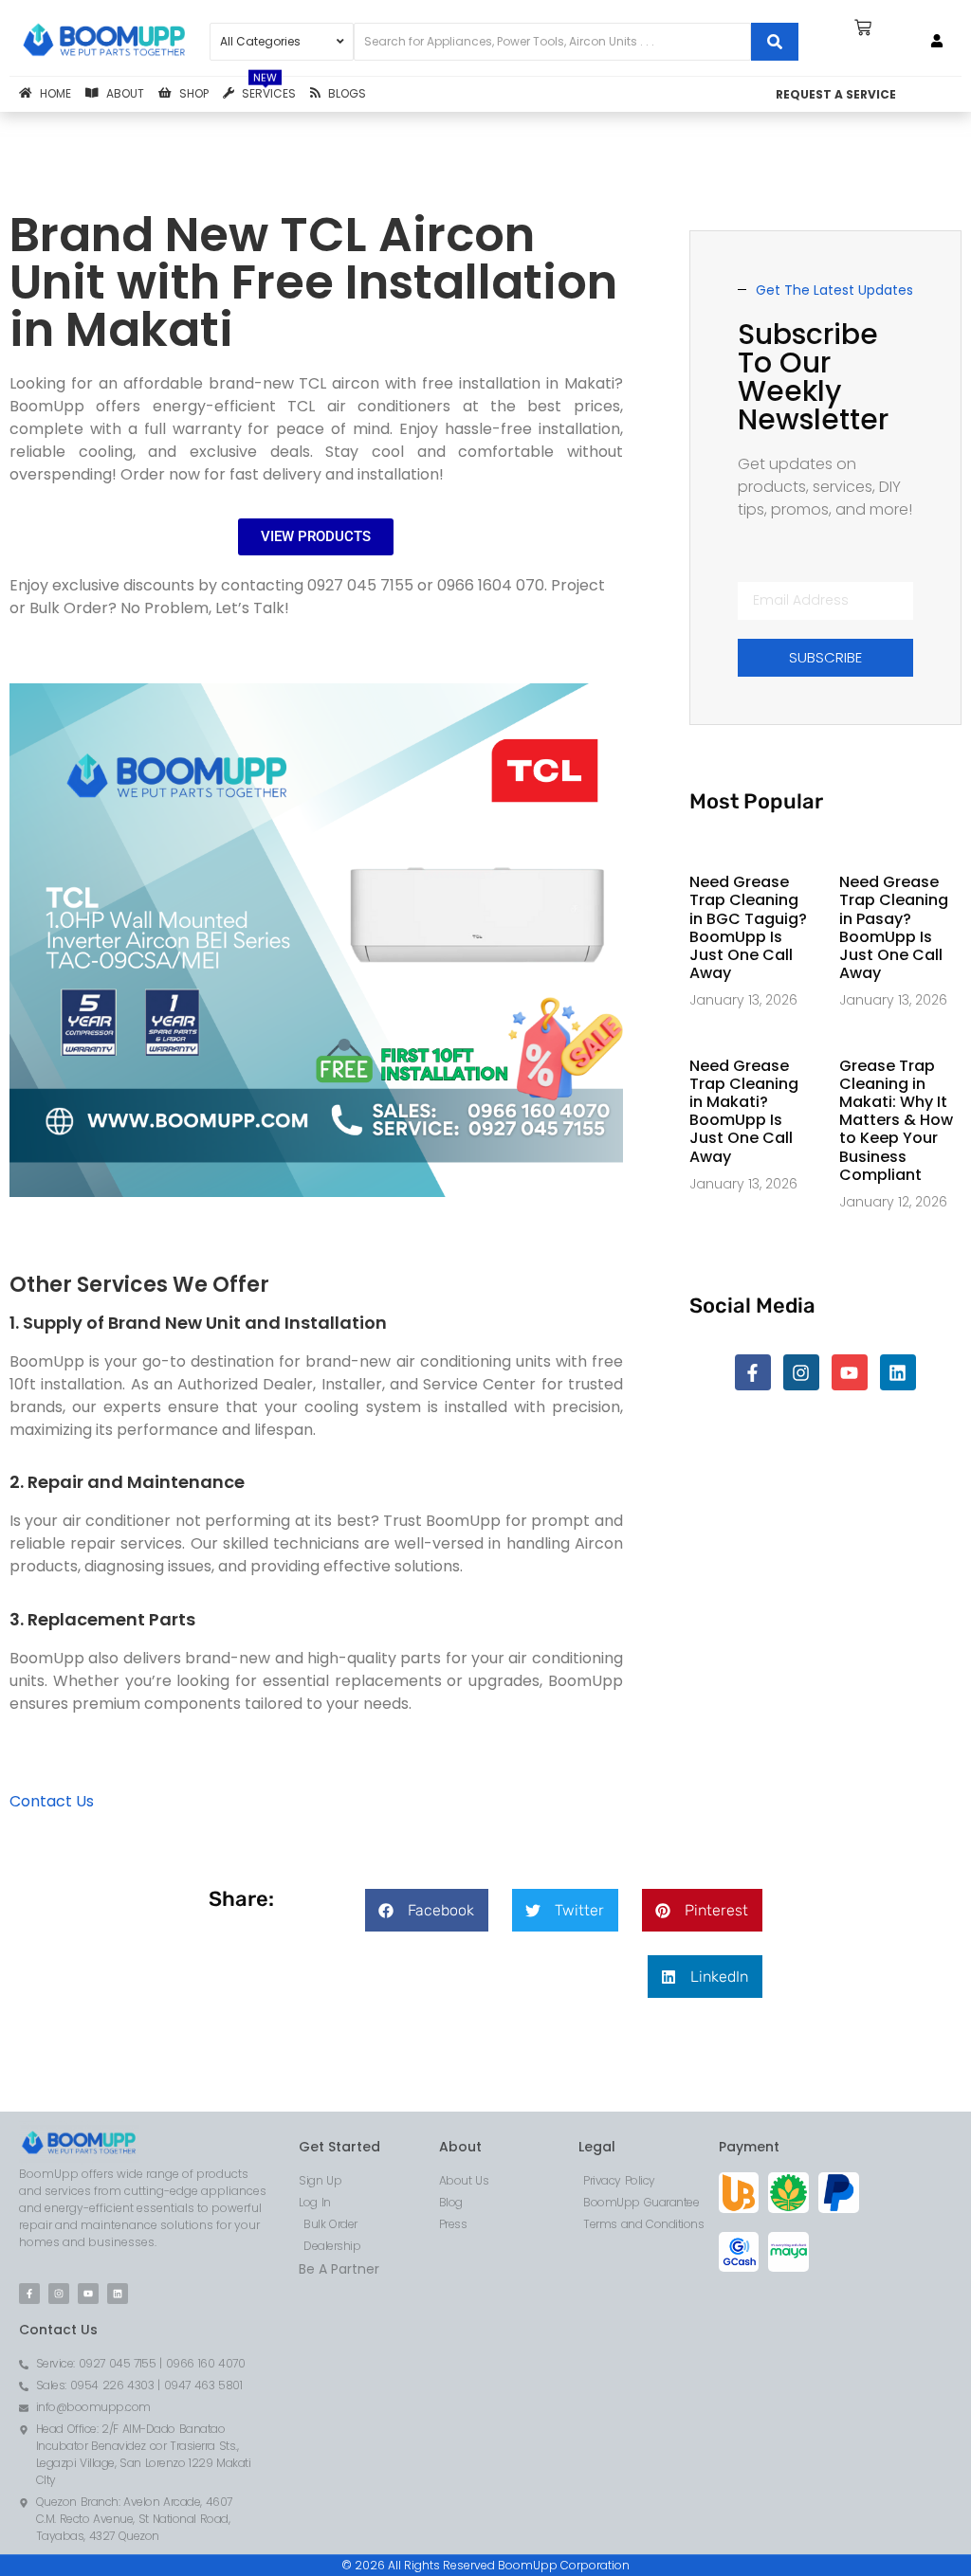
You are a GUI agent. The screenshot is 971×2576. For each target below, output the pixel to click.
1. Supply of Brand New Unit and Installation (198, 1323)
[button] (427, 1910)
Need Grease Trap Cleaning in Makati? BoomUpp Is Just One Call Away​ (744, 1111)
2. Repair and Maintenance (127, 1482)
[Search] (775, 42)
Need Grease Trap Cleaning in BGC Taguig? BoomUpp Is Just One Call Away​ (748, 927)
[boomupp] (105, 41)
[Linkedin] (898, 1372)
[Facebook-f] (753, 1372)
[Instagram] (801, 1372)
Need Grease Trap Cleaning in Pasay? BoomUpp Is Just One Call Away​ (894, 927)
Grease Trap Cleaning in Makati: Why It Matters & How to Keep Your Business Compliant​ (896, 1120)
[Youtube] (850, 1372)
